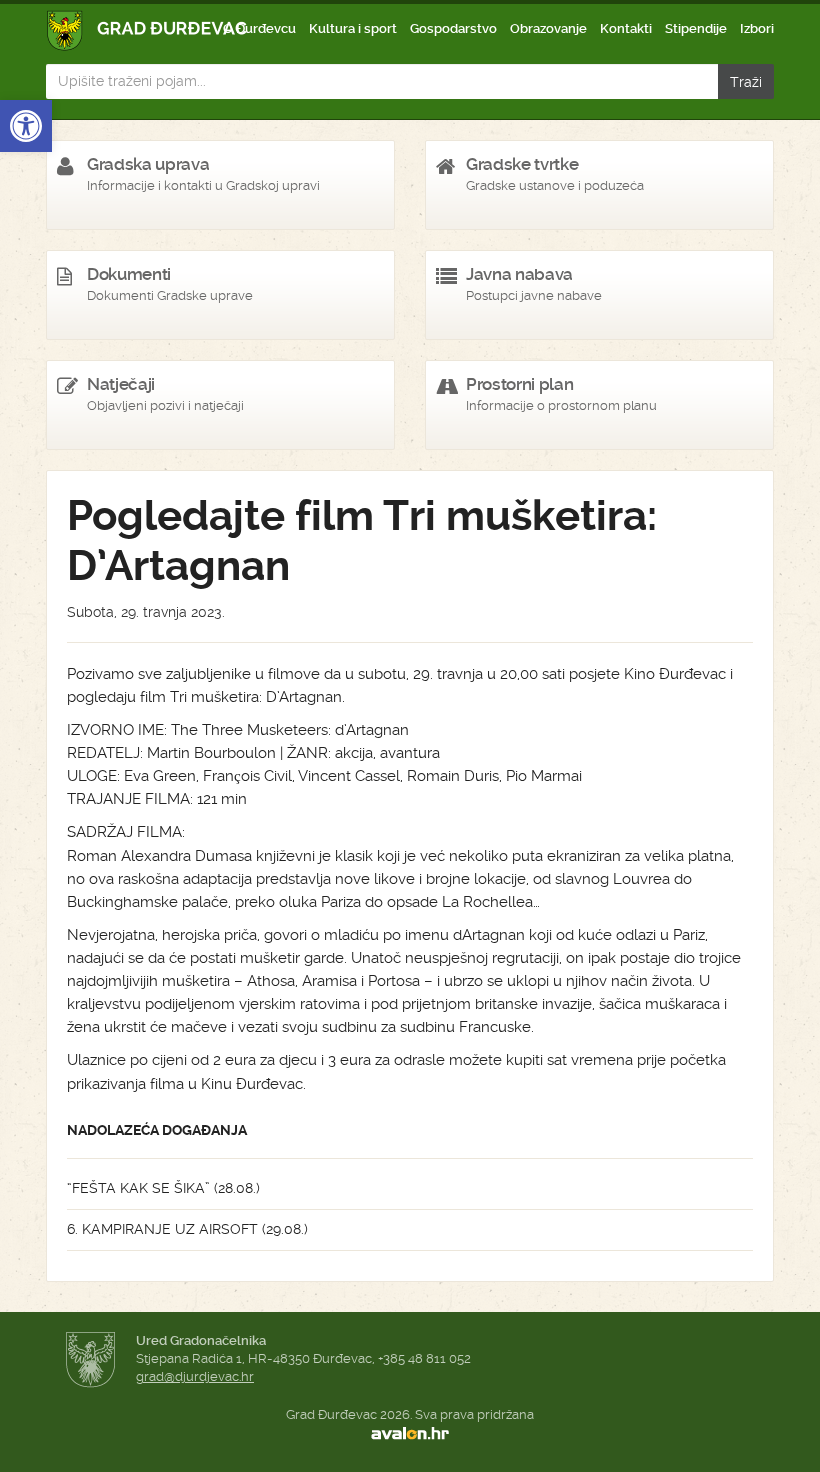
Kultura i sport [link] (353, 28)
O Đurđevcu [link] (259, 28)
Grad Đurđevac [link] (147, 30)
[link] (26, 126)
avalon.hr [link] (410, 1433)
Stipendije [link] (696, 28)
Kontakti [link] (626, 28)
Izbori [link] (757, 28)
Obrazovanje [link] (548, 28)
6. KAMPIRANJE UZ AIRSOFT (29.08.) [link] (187, 1229)
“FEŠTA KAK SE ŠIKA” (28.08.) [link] (163, 1188)
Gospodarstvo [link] (453, 28)
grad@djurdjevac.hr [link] (195, 1376)
